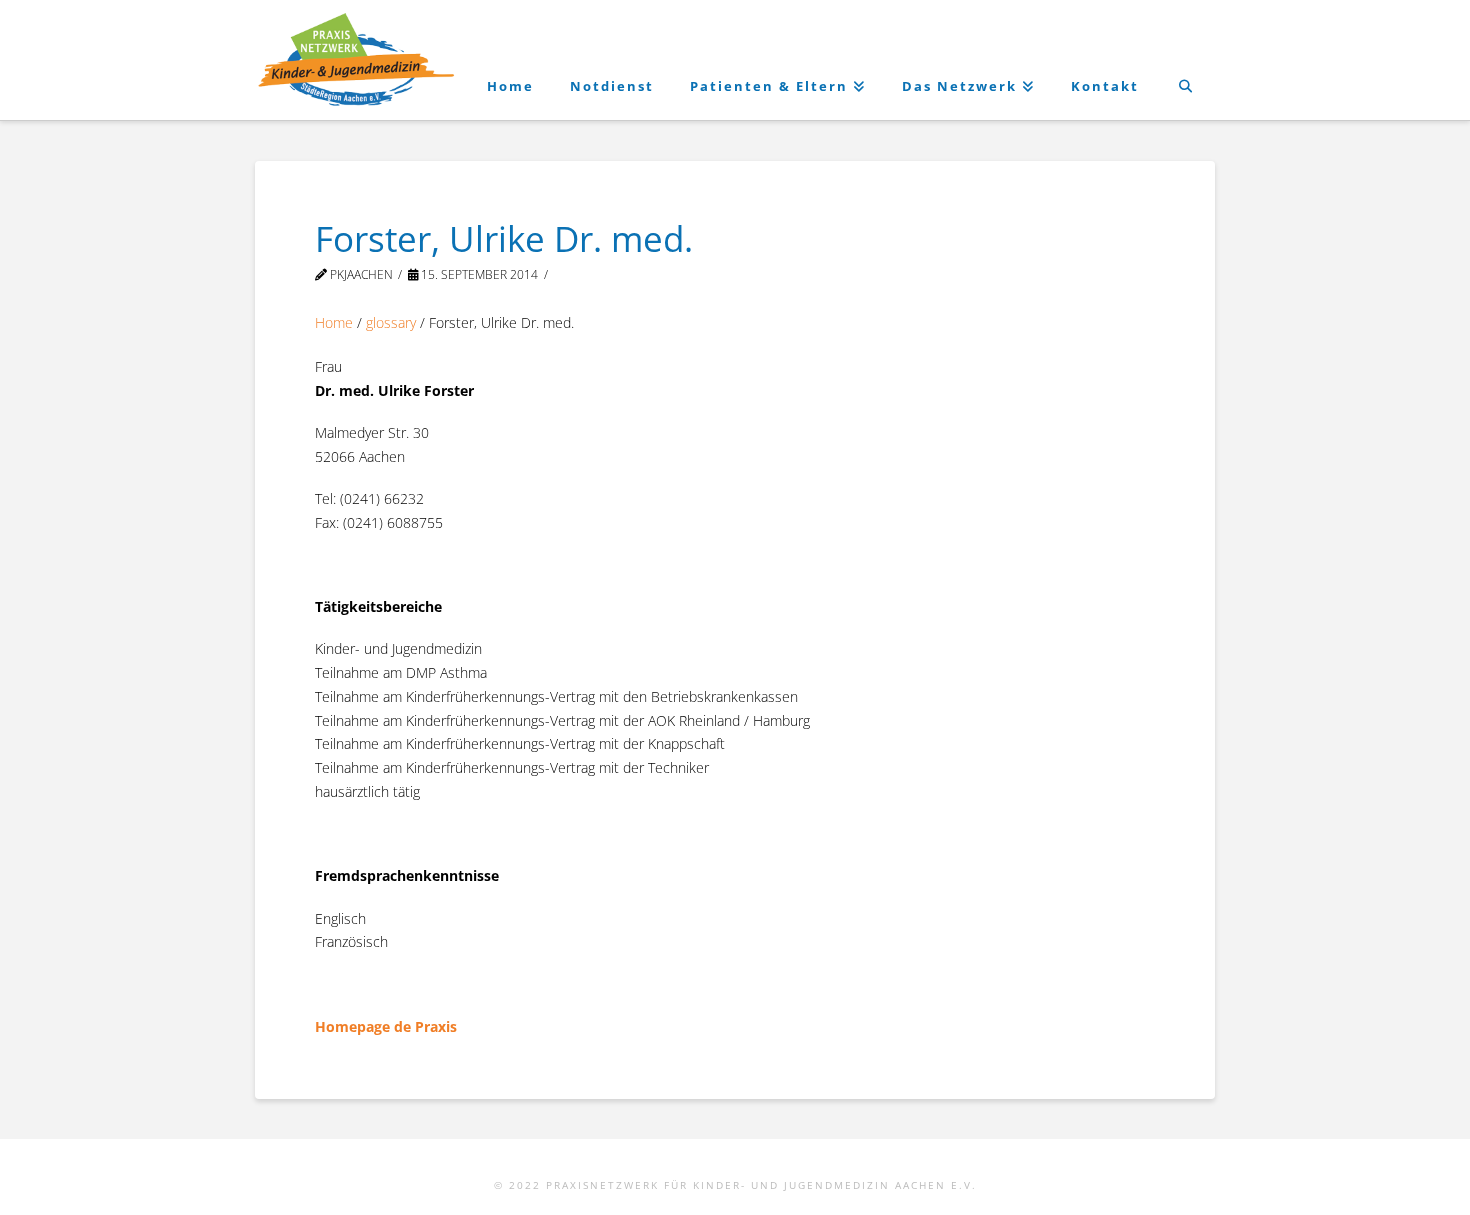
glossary (391, 322)
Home (334, 322)
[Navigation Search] (1185, 60)
